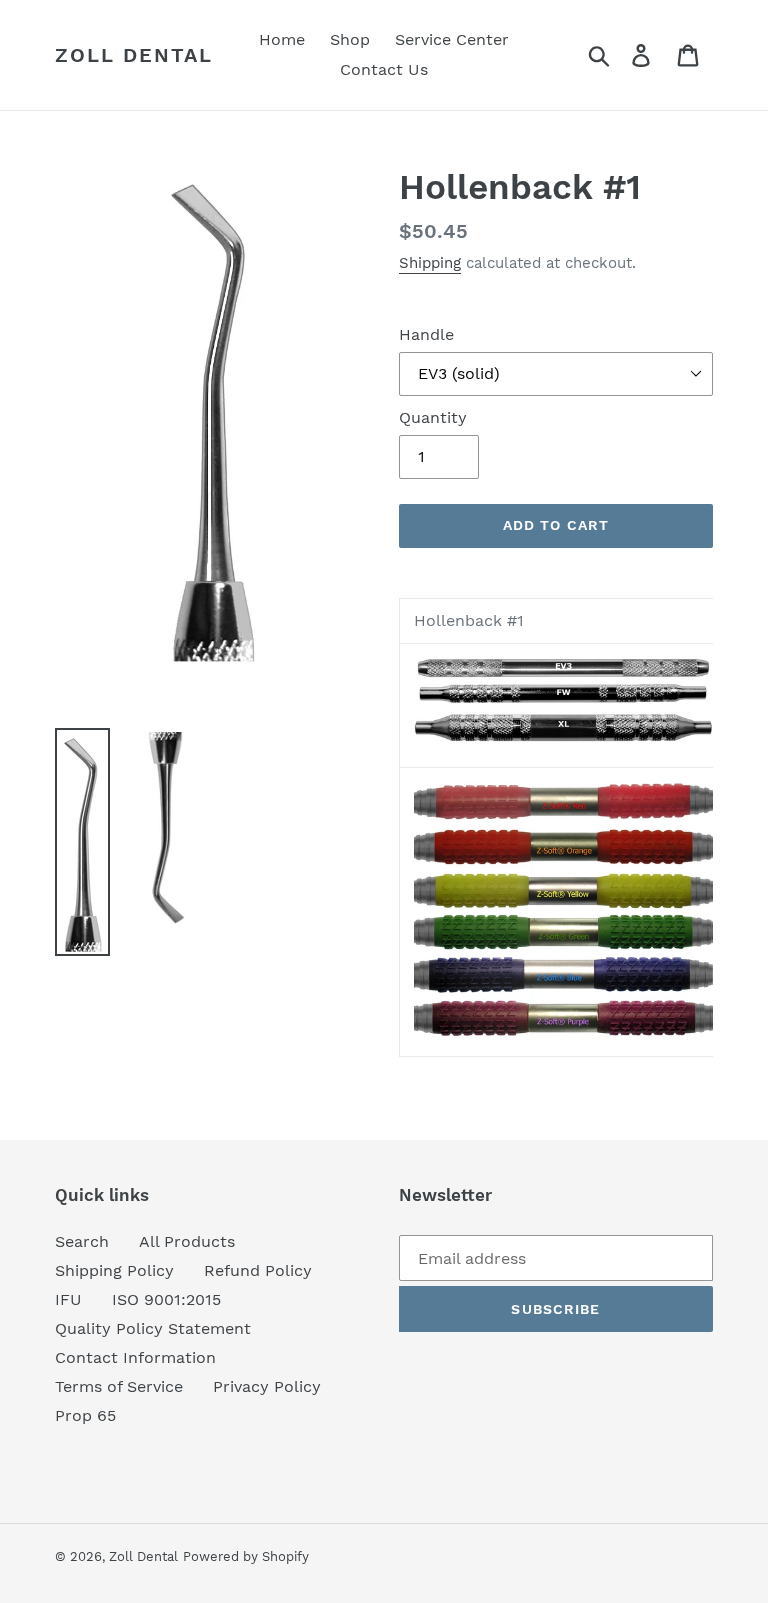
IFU (68, 1299)
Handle (426, 334)
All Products (187, 1241)
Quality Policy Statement (153, 1328)
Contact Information (135, 1357)
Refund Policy (258, 1270)
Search (82, 1241)
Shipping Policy (114, 1270)
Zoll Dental (134, 55)
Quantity (433, 417)
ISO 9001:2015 (166, 1299)
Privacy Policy (267, 1386)
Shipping (430, 263)
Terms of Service (119, 1386)
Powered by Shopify (246, 1556)
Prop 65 (85, 1415)
